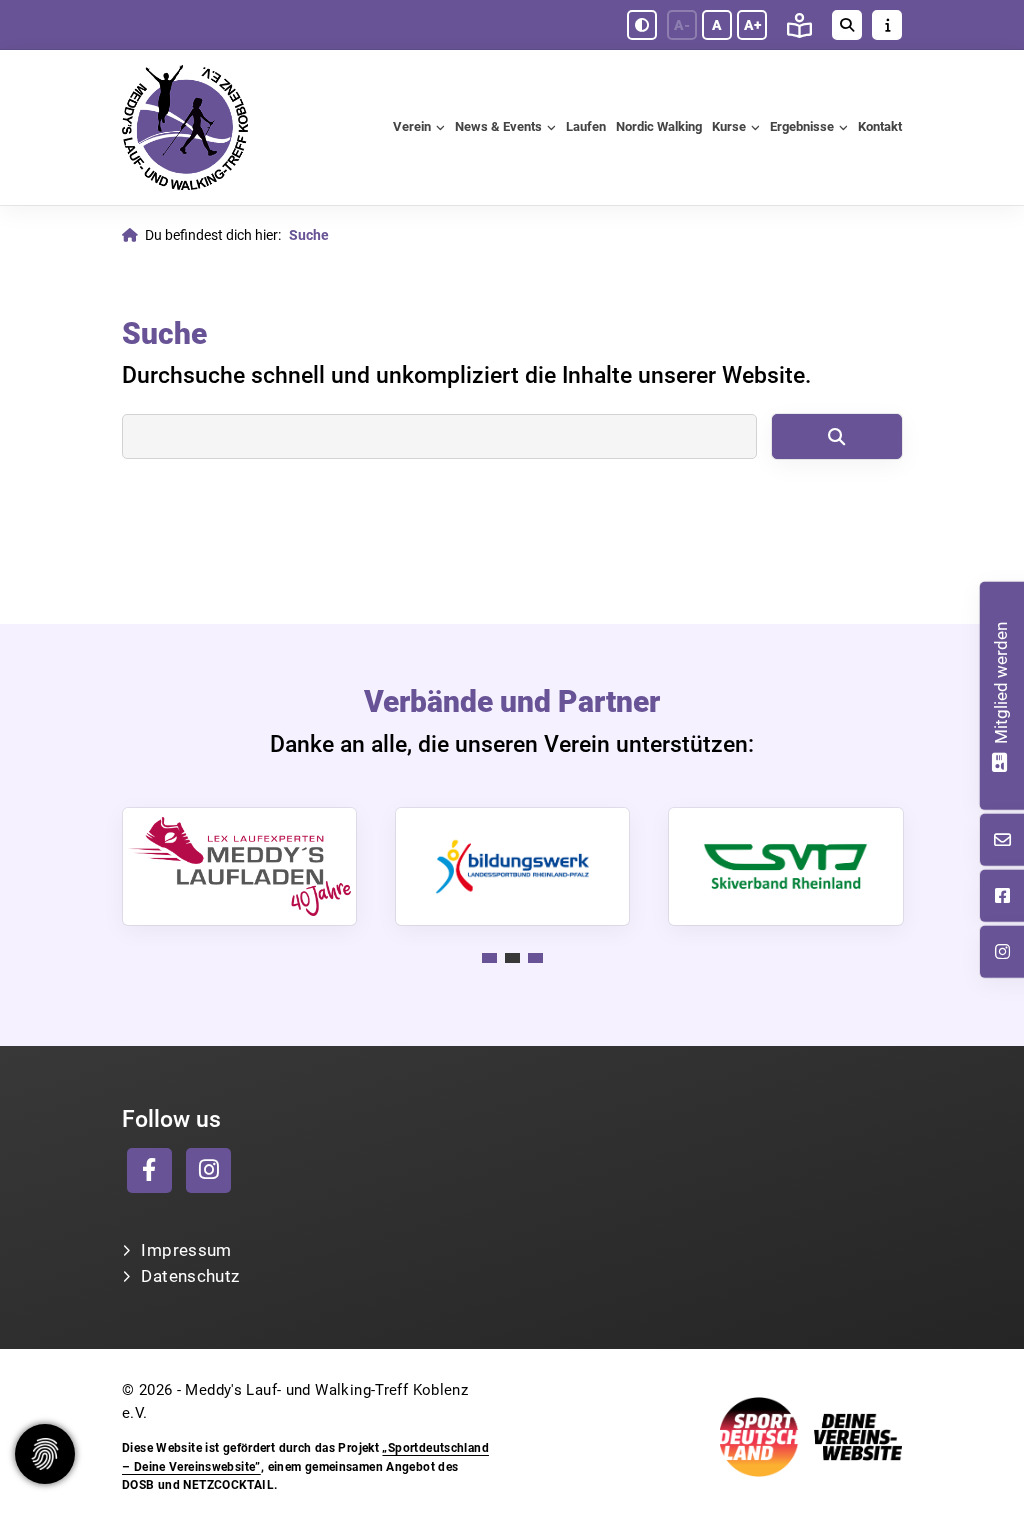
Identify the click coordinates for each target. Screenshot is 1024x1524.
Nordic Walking (659, 126)
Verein (412, 126)
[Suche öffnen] (847, 25)
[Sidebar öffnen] (887, 25)
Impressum (186, 1250)
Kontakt (880, 126)
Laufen (586, 126)
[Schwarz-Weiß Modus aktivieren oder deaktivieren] (642, 25)
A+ (752, 25)
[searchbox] (439, 436)
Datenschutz (190, 1276)
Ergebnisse (802, 126)
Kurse (729, 126)
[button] (489, 958)
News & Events (498, 126)
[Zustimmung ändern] (45, 1454)
